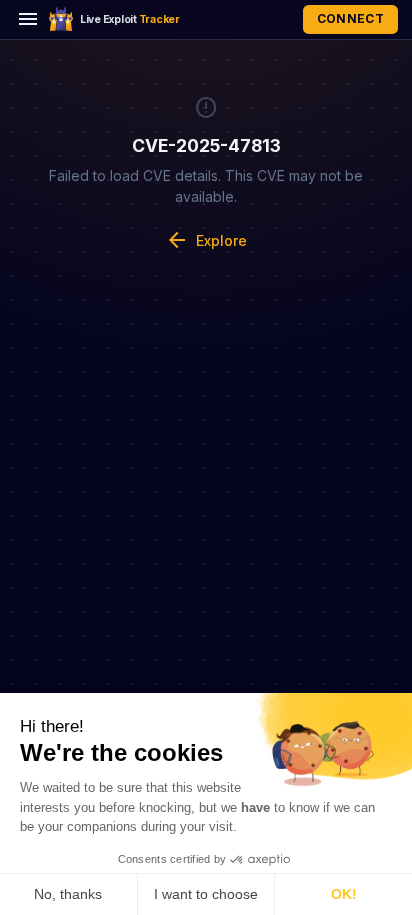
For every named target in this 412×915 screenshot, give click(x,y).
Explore (206, 240)
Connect (350, 18)
